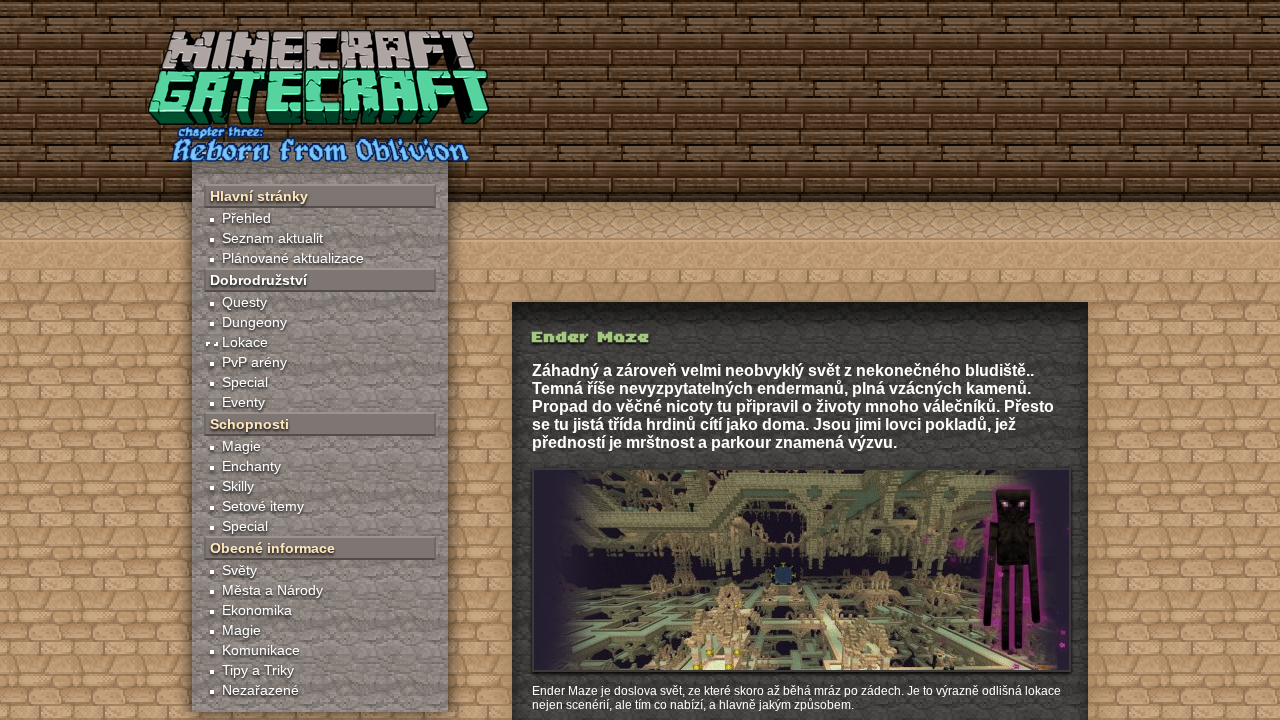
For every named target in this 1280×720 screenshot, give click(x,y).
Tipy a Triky (258, 670)
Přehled (246, 218)
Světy (239, 570)
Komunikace (261, 650)
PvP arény (254, 362)
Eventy (243, 402)
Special (245, 382)
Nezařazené (260, 690)
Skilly (238, 486)
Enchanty (251, 466)
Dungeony (254, 322)
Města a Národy (272, 590)
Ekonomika (257, 610)
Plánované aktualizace (293, 258)
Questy (244, 302)
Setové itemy (263, 506)
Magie (241, 446)
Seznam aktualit (272, 238)
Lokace (245, 342)
